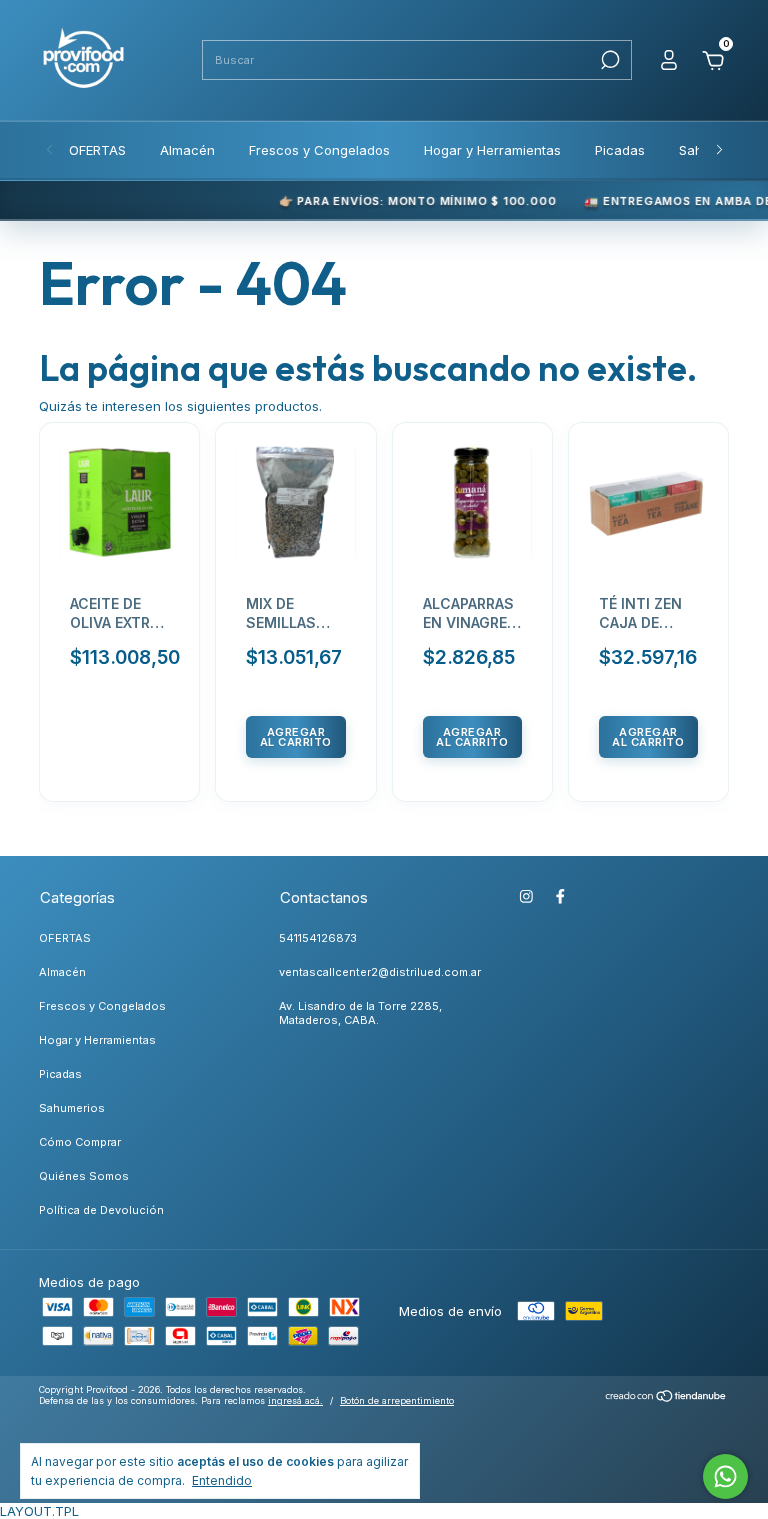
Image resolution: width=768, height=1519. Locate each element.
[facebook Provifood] (560, 896)
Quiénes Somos (84, 1176)
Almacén (187, 150)
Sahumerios (72, 1108)
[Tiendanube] (666, 1398)
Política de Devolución (101, 1210)
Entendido (222, 1480)
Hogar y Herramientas (492, 150)
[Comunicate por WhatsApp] (725, 1476)
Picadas (620, 150)
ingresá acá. (295, 1400)
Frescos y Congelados (319, 150)
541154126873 (318, 938)
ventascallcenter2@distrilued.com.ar (380, 972)
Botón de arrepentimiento (397, 1400)
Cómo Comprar (80, 1142)
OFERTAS (97, 150)
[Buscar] (608, 60)
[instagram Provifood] (526, 896)
